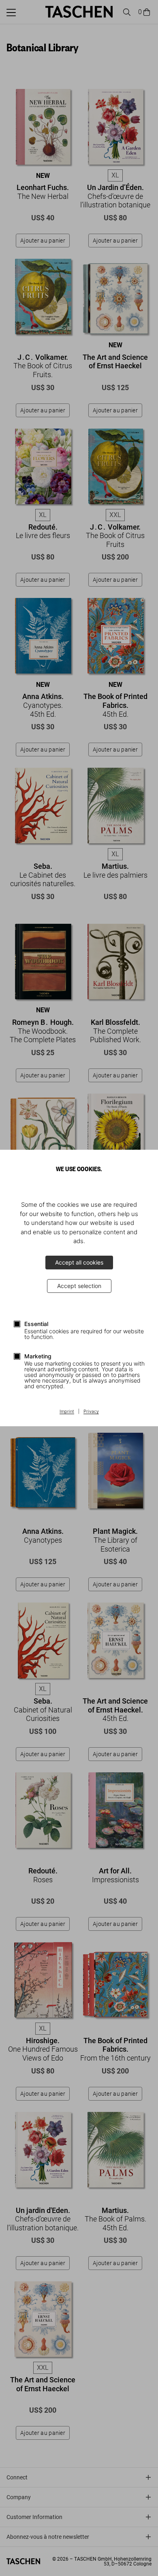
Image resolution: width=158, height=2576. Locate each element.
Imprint (67, 1412)
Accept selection (79, 1286)
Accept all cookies (79, 1262)
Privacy (91, 1412)
